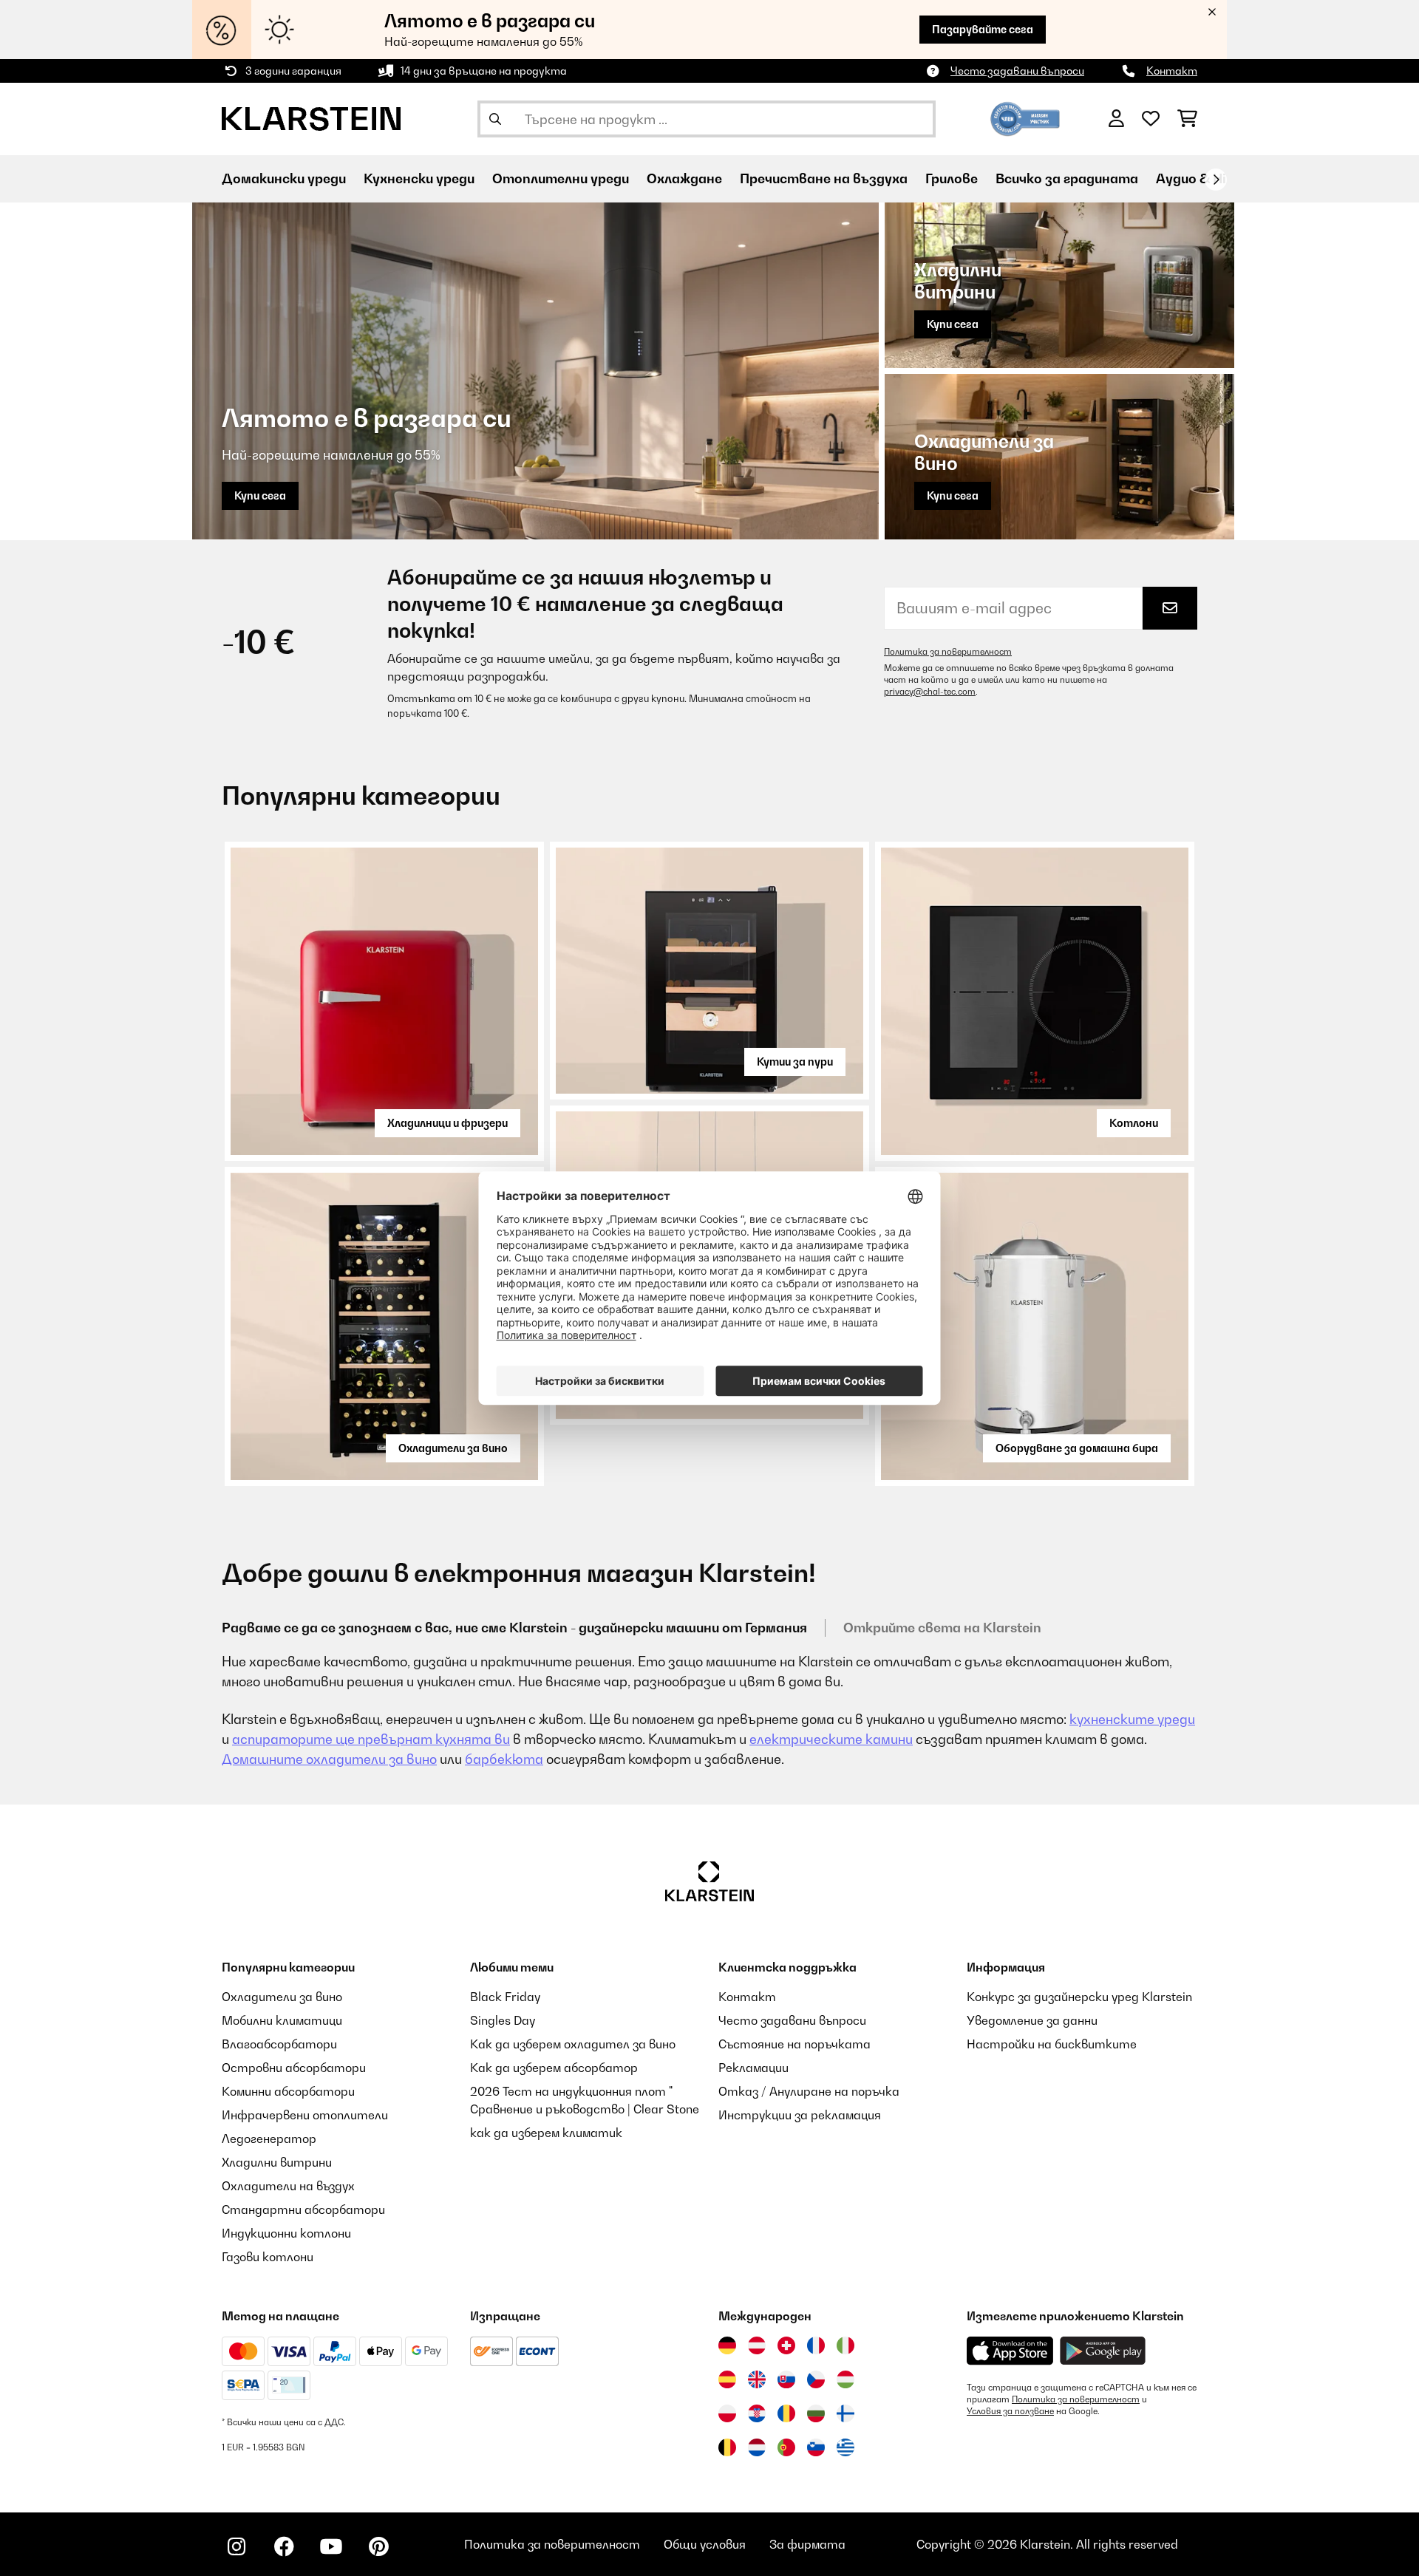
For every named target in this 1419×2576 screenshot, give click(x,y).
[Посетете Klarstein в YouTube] (331, 2546)
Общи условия (705, 2544)
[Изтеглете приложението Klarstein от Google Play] (1103, 2351)
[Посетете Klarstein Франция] (816, 2345)
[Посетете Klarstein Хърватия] (757, 2413)
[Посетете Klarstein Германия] (727, 2345)
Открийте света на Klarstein (942, 1628)
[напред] (1216, 180)
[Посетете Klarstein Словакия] (786, 2379)
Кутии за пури (795, 1062)
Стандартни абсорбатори (303, 2209)
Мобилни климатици (282, 2020)
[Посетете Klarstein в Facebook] (284, 2546)
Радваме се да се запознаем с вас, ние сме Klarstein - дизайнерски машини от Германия (514, 1628)
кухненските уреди (1132, 1719)
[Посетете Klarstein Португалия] (786, 2447)
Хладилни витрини (277, 2162)
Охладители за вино (282, 1997)
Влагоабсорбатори (279, 2044)
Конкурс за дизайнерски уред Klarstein (1079, 1997)
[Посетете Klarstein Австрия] (757, 2345)
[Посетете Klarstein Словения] (816, 2447)
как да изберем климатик (546, 2133)
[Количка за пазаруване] (1187, 119)
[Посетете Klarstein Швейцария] (786, 2345)
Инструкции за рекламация (800, 2115)
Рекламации (753, 2068)
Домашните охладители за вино (329, 1759)
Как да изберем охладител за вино (573, 2044)
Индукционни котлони (286, 2233)
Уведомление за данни (1032, 2020)
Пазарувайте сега (983, 29)
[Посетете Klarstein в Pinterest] (378, 2546)
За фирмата (807, 2544)
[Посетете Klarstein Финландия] (845, 2413)
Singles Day (503, 2020)
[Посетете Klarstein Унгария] (845, 2379)
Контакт (1172, 71)
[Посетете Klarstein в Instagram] (236, 2546)
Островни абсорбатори (294, 2068)
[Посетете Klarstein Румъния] (786, 2413)
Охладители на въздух (288, 2186)
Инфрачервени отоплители (305, 2115)
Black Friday (505, 1997)
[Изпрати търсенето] (495, 119)
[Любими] (1151, 119)
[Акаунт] (1116, 119)
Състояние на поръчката (794, 2044)
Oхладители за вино (453, 1448)
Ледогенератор (269, 2139)
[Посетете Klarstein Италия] (845, 2345)
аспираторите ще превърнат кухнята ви (371, 1739)
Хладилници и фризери (448, 1123)
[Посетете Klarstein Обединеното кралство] (757, 2379)
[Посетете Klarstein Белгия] (727, 2447)
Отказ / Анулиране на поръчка (809, 2091)
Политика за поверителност (948, 652)
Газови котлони (268, 2257)
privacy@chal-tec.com (930, 692)
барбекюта (504, 1759)
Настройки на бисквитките (1052, 2044)
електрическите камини (831, 1739)
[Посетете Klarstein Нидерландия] (757, 2447)
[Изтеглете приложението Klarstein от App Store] (1010, 2351)
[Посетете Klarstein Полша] (727, 2413)
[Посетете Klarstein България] (816, 2413)
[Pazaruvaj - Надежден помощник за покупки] (1025, 117)
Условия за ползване (1010, 2411)
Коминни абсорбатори (288, 2091)
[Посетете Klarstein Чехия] (816, 2379)
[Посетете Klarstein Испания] (727, 2379)
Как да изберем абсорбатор (554, 2068)
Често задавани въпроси (1017, 71)
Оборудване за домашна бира (1077, 1448)
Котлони (1134, 1123)
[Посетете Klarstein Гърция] (845, 2448)
